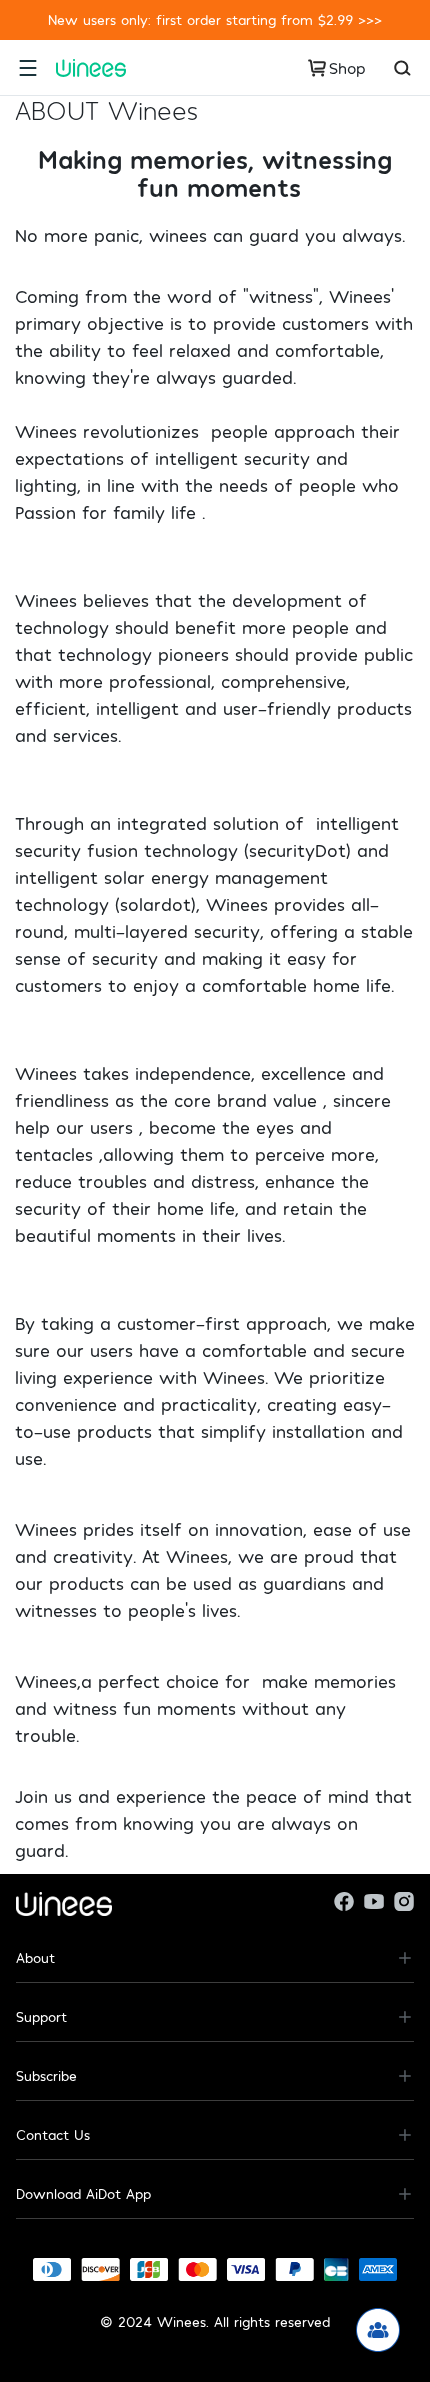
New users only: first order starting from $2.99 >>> (215, 19)
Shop (347, 67)
